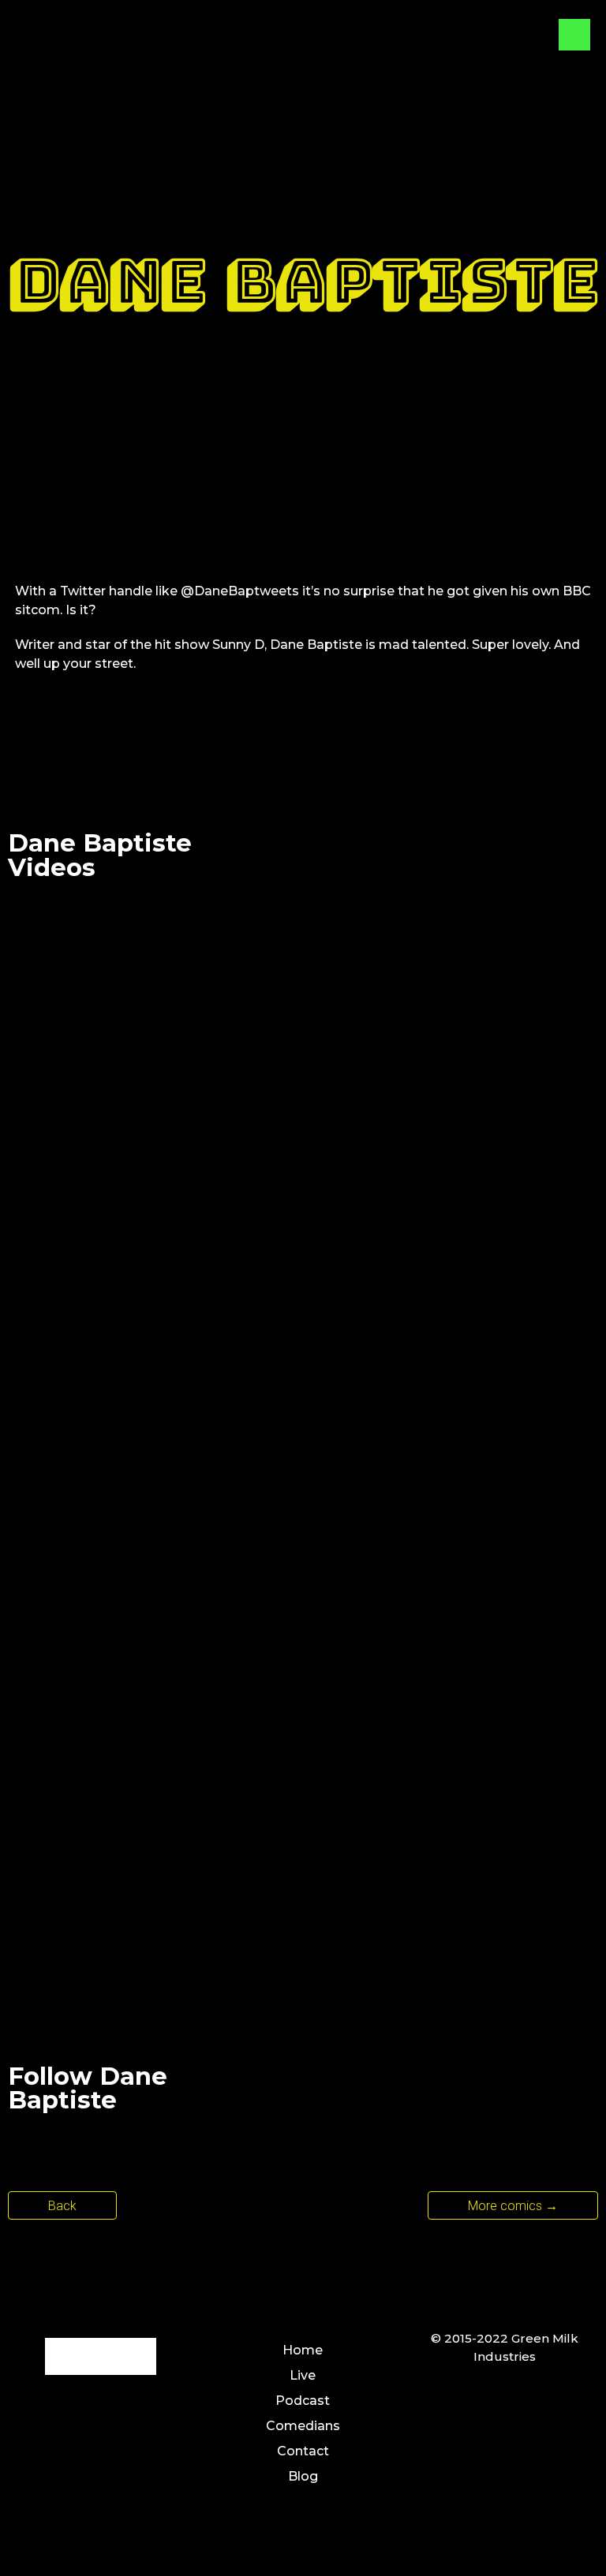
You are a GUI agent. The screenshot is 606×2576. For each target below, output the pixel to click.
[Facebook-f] (64, 2356)
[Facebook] (384, 2092)
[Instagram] (463, 2092)
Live (303, 2375)
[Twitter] (345, 2092)
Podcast (303, 2401)
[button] (513, 2205)
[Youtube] (424, 2092)
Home (303, 2350)
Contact (303, 2451)
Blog (303, 2476)
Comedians (303, 2426)
